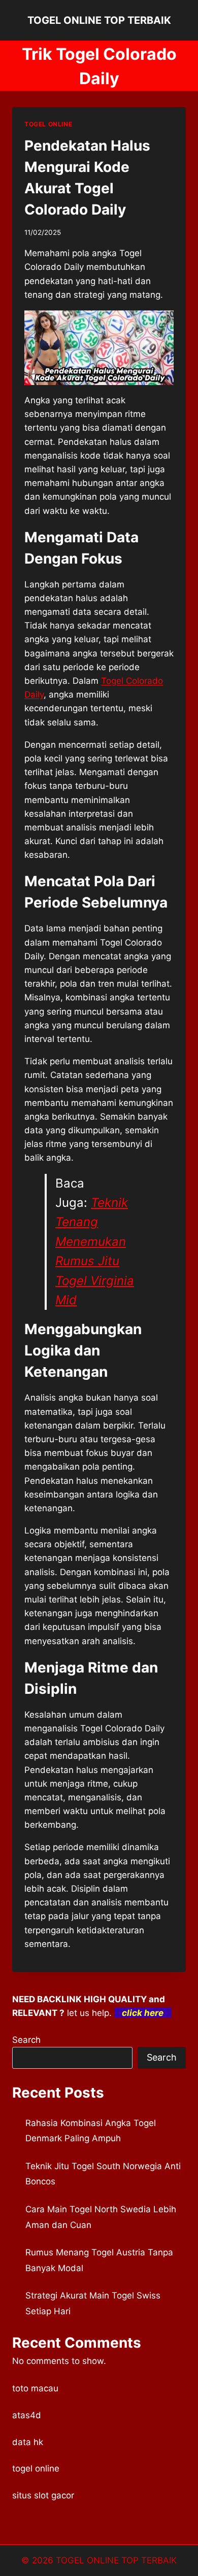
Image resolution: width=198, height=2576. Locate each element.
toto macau (35, 2388)
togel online (36, 2468)
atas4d (27, 2415)
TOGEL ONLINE (48, 124)
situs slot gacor (43, 2495)
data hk (28, 2442)
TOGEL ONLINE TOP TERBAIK (116, 2560)
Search (26, 2040)
